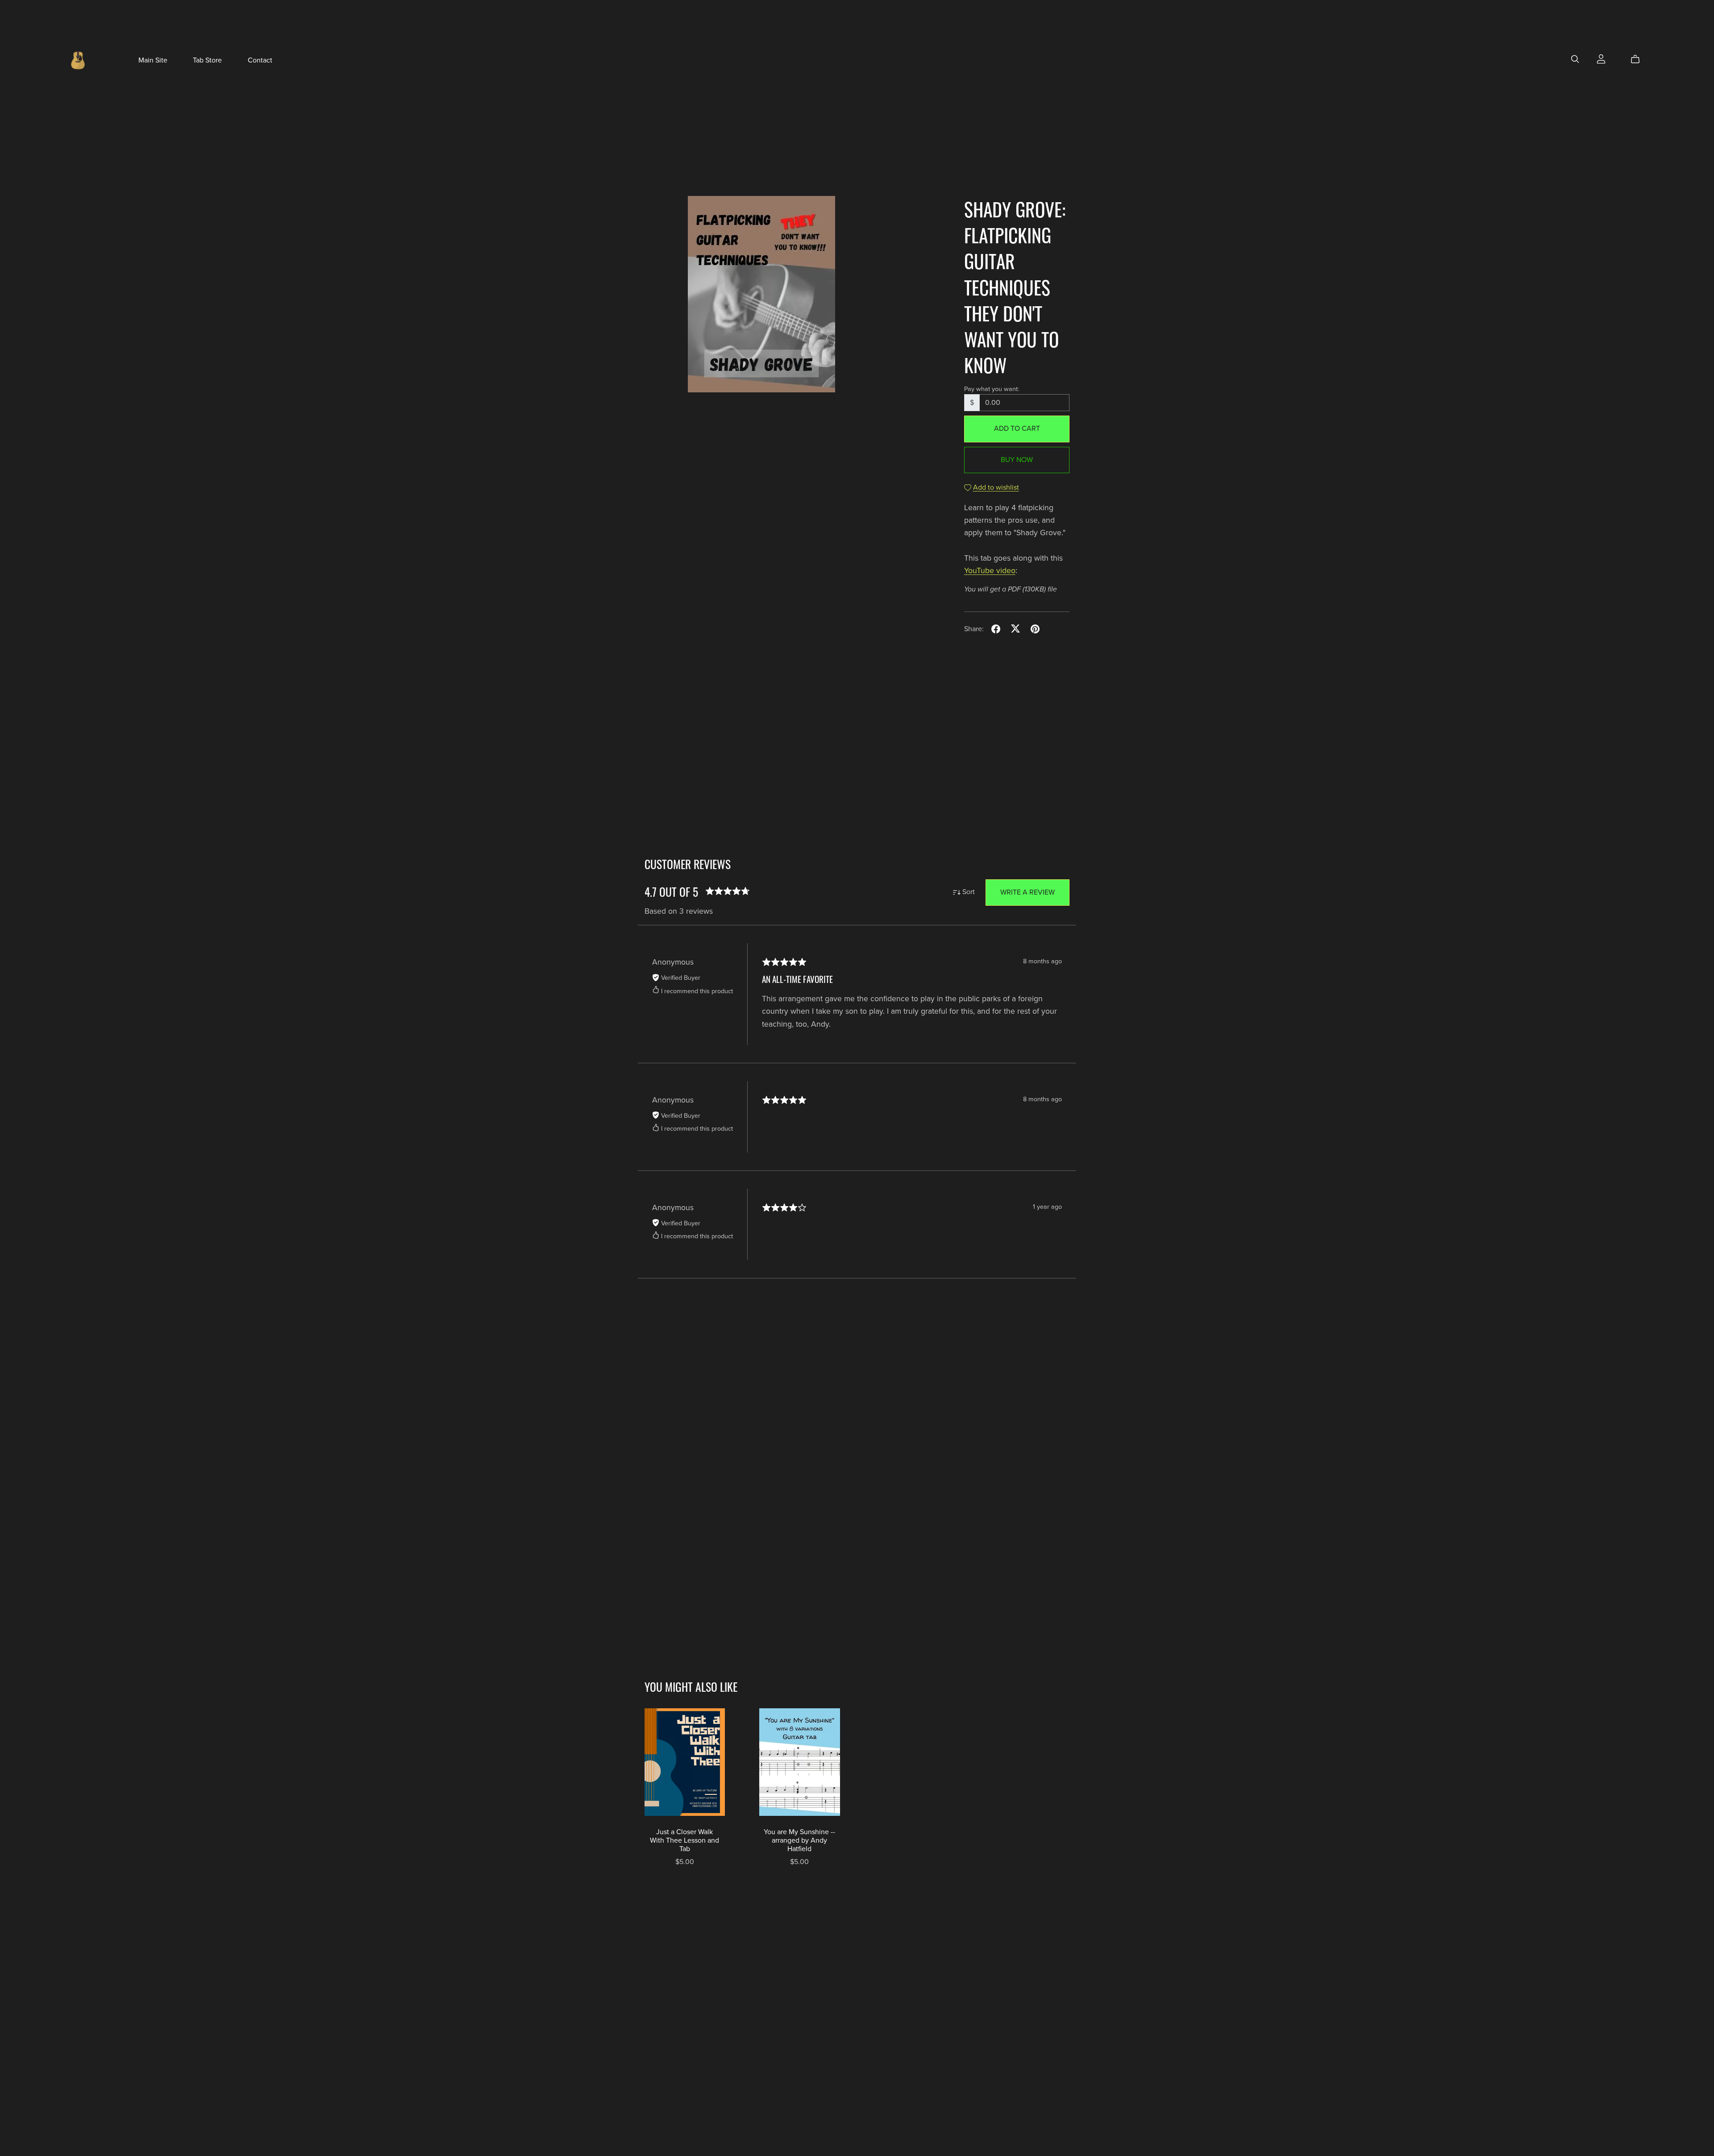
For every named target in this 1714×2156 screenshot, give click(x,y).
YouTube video (990, 571)
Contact (260, 60)
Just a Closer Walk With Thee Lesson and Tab (684, 1840)
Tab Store (207, 60)
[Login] (1601, 58)
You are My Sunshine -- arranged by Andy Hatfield (799, 1840)
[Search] (1575, 59)
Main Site (153, 60)
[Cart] (1639, 59)
